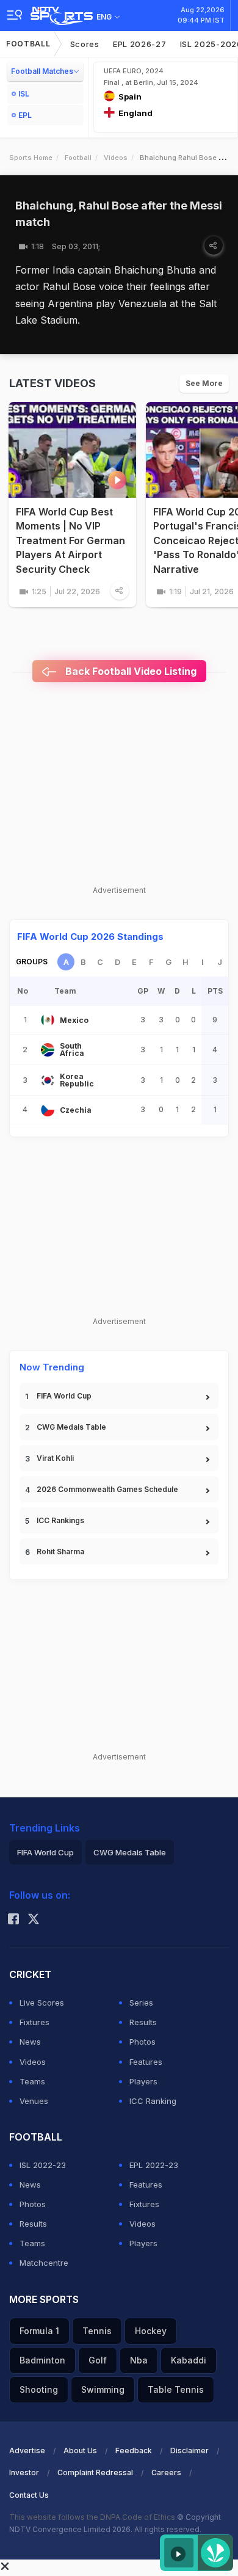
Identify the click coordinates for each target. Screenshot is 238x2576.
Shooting (39, 2389)
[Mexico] (48, 1020)
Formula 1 (39, 2331)
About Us (80, 2450)
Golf (98, 2360)
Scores (85, 44)
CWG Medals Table (71, 1427)
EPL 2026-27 (140, 44)
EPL (25, 115)
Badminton (42, 2360)
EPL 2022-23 (154, 2165)
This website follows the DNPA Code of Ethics (93, 2517)
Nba (139, 2360)
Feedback (134, 2450)
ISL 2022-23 (43, 2165)
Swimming (103, 2389)
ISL (24, 94)
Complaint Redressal (95, 2472)
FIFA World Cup (64, 1396)
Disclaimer (189, 2450)
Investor (24, 2472)
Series (141, 2003)
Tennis (97, 2331)
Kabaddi (189, 2360)
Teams (32, 2081)
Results (143, 2022)
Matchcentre (44, 2263)
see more (204, 383)
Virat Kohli (55, 1458)
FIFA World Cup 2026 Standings (90, 937)
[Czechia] (48, 1110)
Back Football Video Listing (130, 671)
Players (143, 2081)
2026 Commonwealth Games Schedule (107, 1489)
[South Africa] (48, 1050)
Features (146, 2062)
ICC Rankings (60, 1520)
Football (28, 44)
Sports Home (31, 158)
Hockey (151, 2331)
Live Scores (42, 2003)
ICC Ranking (153, 2101)
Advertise (27, 2450)
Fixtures (34, 2022)
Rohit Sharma (60, 1552)
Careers (166, 2472)
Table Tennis (176, 2389)
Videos (116, 158)
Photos (142, 2042)
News (30, 2042)
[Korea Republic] (48, 1080)
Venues (34, 2101)
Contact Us (29, 2495)
